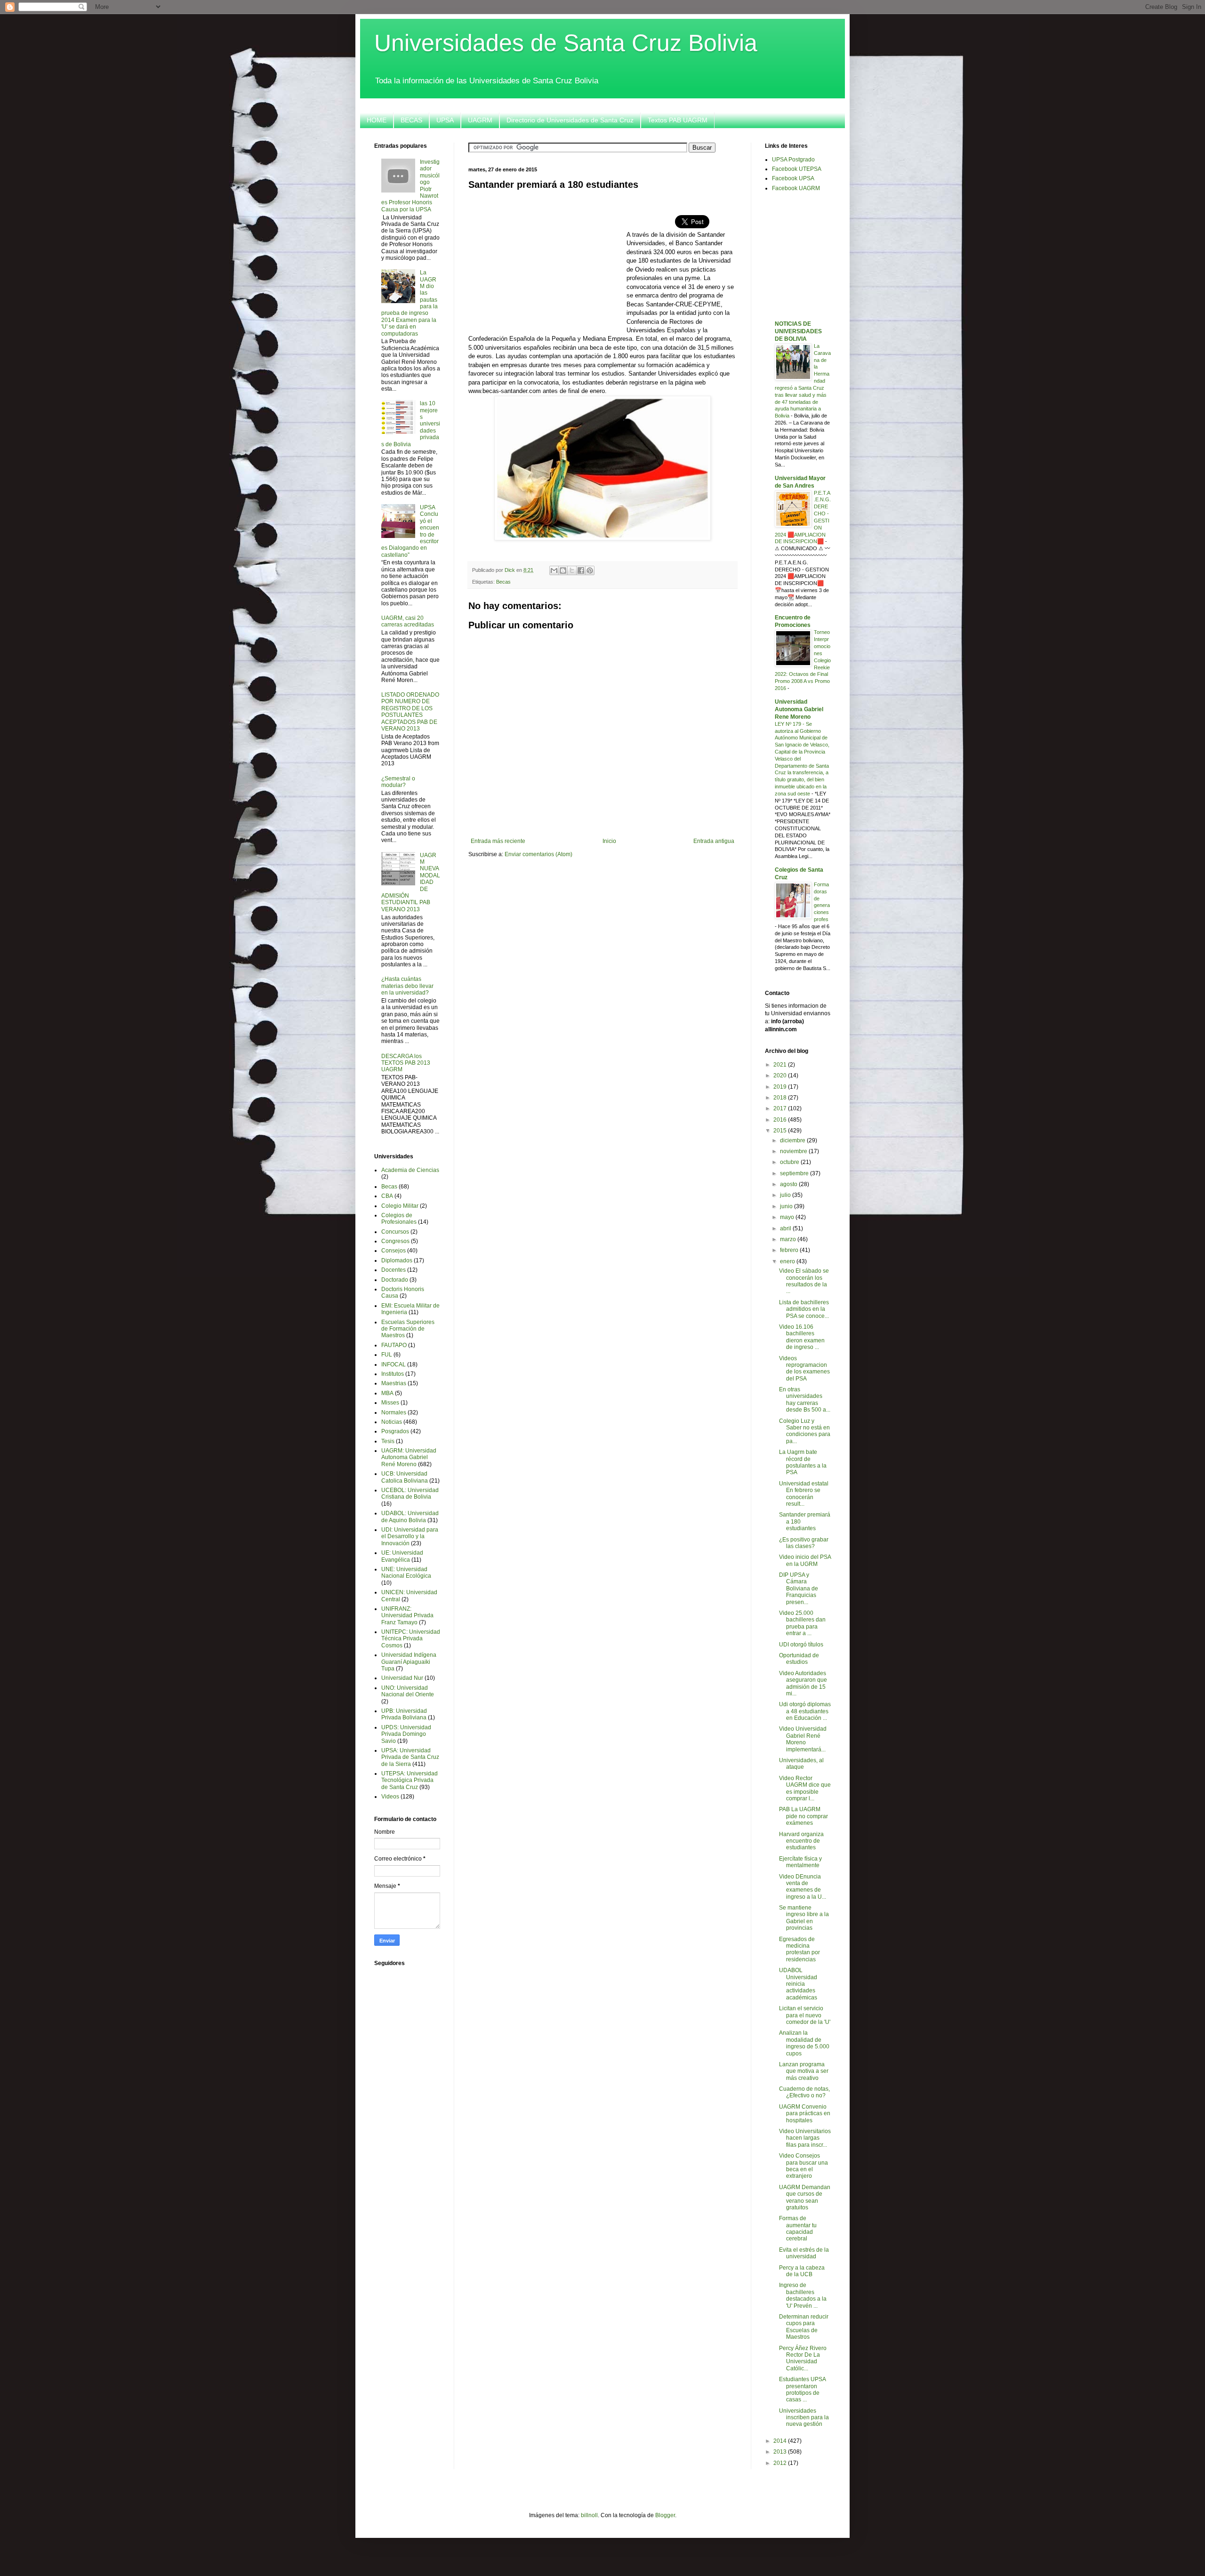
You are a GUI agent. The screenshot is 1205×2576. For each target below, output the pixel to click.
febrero (790, 1250)
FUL (387, 1355)
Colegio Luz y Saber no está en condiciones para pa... (805, 1431)
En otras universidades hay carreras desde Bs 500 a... (805, 1400)
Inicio (609, 841)
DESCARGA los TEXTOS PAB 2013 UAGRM (406, 1063)
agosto (789, 1184)
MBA (387, 1393)
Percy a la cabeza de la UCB (802, 2271)
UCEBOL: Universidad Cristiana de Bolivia (410, 1493)
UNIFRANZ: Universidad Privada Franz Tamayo (407, 1616)
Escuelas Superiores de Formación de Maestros (408, 1329)
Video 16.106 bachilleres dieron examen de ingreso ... (802, 1337)
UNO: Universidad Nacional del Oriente (408, 1691)
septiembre (795, 1173)
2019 (781, 1087)
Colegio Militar (400, 1206)
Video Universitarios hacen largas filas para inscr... (805, 2138)
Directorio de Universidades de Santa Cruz (570, 120)
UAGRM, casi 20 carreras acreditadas (408, 621)
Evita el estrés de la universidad (804, 2253)
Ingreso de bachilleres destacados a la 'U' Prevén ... (803, 2295)
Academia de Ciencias (410, 1170)
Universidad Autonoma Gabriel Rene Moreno (799, 709)
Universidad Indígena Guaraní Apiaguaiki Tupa (409, 1662)
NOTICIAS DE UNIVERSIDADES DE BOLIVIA (798, 331)
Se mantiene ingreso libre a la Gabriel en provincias (804, 1918)
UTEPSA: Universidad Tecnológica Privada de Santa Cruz (410, 1780)
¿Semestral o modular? (398, 782)
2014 (781, 2441)
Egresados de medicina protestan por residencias (799, 1949)
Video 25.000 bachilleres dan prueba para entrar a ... (802, 1623)
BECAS (411, 120)
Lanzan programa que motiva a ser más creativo (804, 2071)
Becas (503, 582)
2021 (781, 1065)
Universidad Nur (402, 1678)
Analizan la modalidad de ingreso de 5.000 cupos (804, 2043)
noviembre (794, 1151)
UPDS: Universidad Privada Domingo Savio (406, 1734)
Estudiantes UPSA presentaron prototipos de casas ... (802, 2389)
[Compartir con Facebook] (581, 570)
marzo (789, 1239)
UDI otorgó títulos (801, 1645)
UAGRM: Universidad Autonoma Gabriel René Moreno (409, 1457)
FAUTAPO (394, 1345)
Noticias (392, 1422)
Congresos (395, 1241)
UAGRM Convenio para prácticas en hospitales (805, 2114)
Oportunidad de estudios (799, 1659)
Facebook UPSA (793, 178)
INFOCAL (394, 1364)
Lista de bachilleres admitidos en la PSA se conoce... (804, 1309)
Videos (390, 1797)
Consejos (394, 1251)
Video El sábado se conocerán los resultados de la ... (804, 1281)
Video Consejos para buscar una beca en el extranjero (803, 2166)
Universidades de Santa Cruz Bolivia (566, 43)
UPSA (445, 120)
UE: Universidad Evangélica (402, 1556)
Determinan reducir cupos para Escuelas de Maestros (804, 2327)
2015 (781, 1131)
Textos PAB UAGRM (678, 120)
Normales (394, 1412)
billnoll (589, 2515)
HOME (377, 120)
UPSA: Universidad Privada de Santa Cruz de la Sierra (410, 1757)
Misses (390, 1403)
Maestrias (394, 1383)
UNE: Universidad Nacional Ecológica (406, 1573)
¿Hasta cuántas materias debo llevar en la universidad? (407, 986)
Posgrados (395, 1431)
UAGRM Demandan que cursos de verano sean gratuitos (805, 2197)
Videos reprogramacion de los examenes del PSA (804, 1368)
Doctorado (395, 1280)
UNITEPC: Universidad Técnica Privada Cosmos (411, 1639)
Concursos (395, 1232)
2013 (781, 2452)
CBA (387, 1196)
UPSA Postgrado (793, 160)
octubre (790, 1162)
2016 (781, 1120)
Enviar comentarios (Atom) (538, 854)
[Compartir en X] (572, 570)
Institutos (393, 1374)
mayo (788, 1217)
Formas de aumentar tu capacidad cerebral (798, 2228)
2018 (781, 1098)
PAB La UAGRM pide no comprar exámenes (803, 1816)
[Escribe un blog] (563, 570)
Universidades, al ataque (801, 1764)
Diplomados (397, 1260)
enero (788, 1261)
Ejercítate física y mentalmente (800, 1862)
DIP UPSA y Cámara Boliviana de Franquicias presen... (799, 1589)
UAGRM (480, 120)
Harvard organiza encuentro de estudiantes (801, 1841)
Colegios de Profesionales (399, 1219)
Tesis (388, 1441)
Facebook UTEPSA (797, 169)
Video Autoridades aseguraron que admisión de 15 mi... (803, 1683)
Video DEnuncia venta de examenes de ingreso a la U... (803, 1887)
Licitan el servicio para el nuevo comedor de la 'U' (805, 2015)
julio (786, 1195)
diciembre (793, 1140)
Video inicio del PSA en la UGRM (805, 1560)
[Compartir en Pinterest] (590, 570)
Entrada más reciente (498, 841)
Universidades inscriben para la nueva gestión (804, 2418)
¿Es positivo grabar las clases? (804, 1543)
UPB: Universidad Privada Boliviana (404, 1714)
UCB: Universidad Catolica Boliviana (405, 1477)
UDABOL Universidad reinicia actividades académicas (798, 1984)
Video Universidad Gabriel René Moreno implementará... (803, 1739)
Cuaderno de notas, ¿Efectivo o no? (804, 2092)
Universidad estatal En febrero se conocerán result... (804, 1494)
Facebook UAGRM (796, 188)
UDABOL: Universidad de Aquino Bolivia (410, 1517)
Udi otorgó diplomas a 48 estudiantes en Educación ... (805, 1711)
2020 (781, 1075)
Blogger (665, 2515)
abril (786, 1228)
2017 (781, 1108)
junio (787, 1206)
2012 (781, 2463)
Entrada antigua (714, 841)
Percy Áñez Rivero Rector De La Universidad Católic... (803, 2358)
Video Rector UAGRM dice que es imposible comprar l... (805, 1788)
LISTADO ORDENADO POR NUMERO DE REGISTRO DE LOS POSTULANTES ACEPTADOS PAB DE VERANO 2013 (410, 712)
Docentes (394, 1270)
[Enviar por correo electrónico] (554, 570)
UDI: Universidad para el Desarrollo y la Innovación (410, 1537)
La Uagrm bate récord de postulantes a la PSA (803, 1462)
